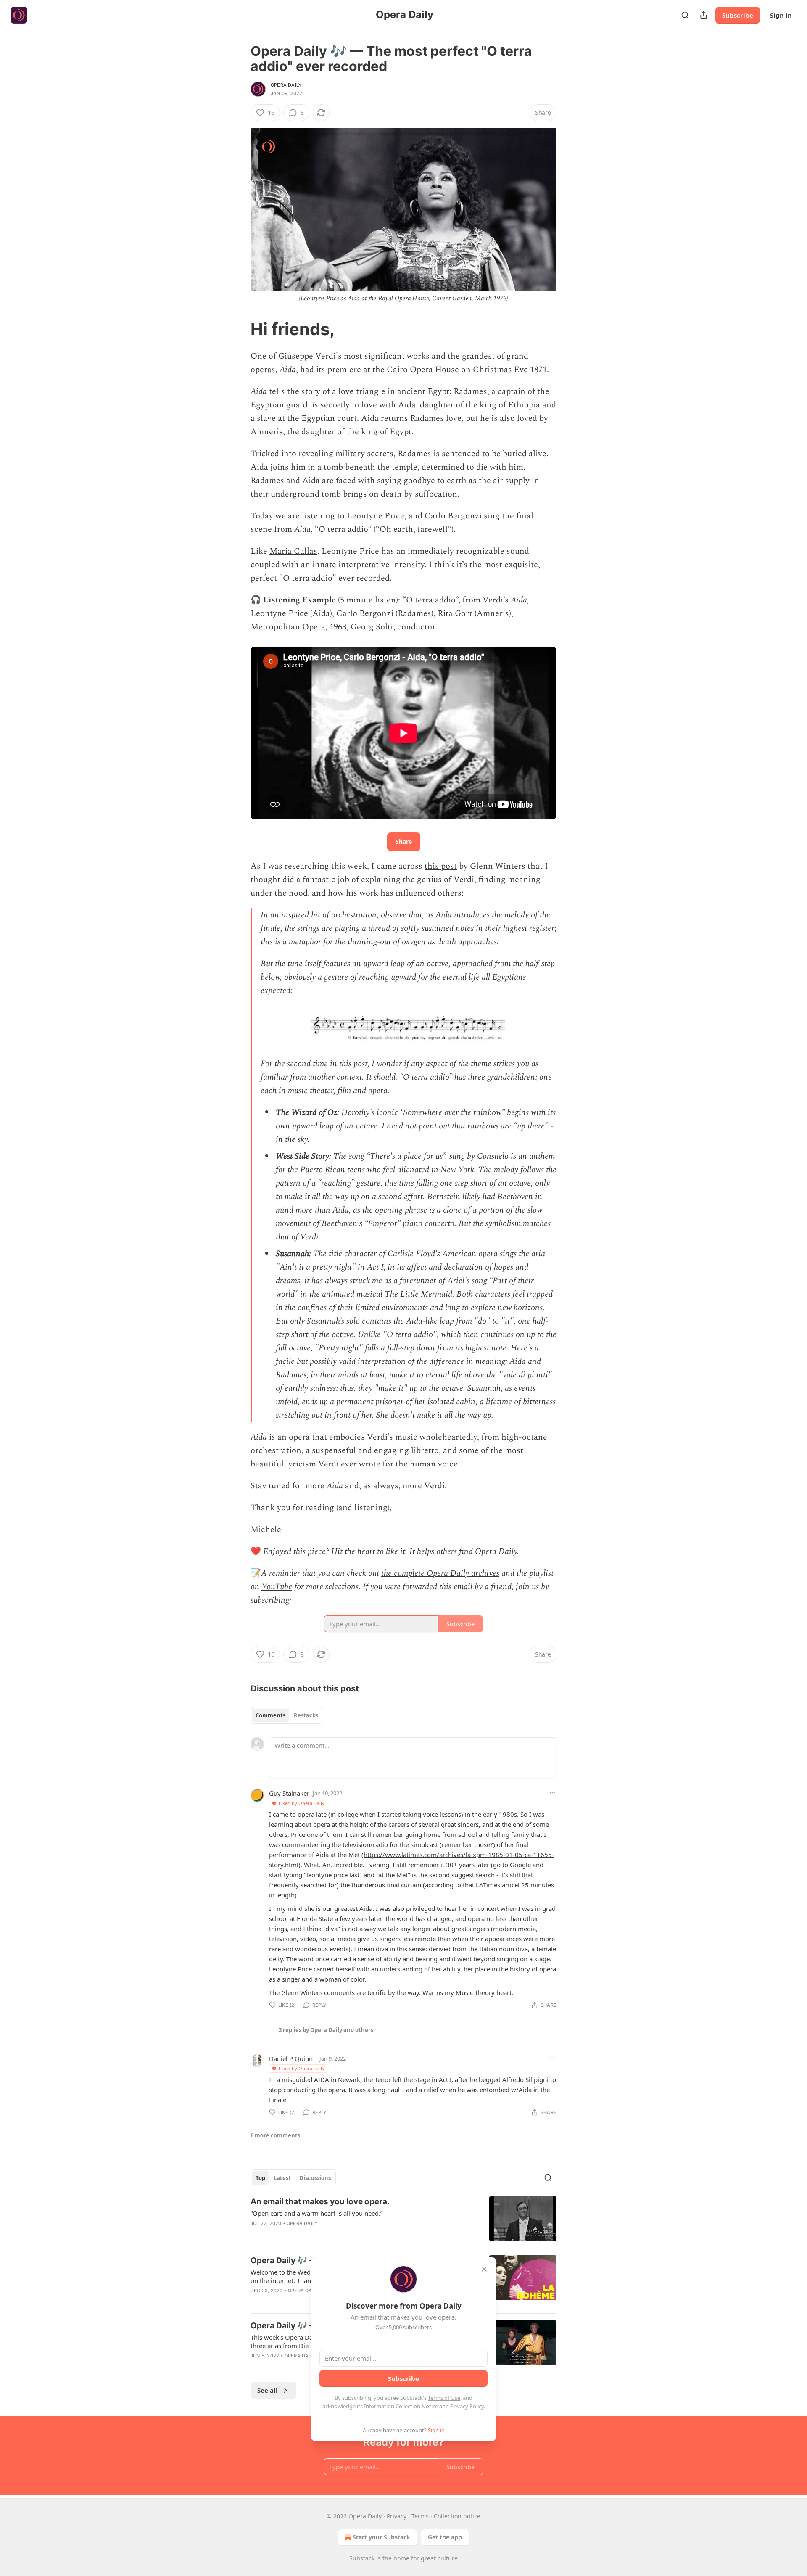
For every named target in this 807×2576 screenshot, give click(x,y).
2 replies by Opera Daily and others (326, 2030)
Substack (362, 2558)
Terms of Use (444, 2398)
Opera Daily (286, 85)
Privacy (397, 2516)
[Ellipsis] (552, 1793)
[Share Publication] (704, 15)
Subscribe (738, 15)
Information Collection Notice (401, 2406)
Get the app (445, 2537)
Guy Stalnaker (289, 1793)
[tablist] (287, 1715)
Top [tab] (260, 2178)
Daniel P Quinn (291, 2058)
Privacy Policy (467, 2406)
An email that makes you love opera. (320, 2202)
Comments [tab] (270, 1715)
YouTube (277, 1587)
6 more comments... (278, 2135)
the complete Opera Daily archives (440, 1573)
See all (268, 2390)
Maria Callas (293, 551)
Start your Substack (381, 2537)
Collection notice (457, 2516)
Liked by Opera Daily (302, 1803)
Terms (420, 2516)
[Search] (685, 15)
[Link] (239, 329)
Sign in (781, 15)
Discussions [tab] (315, 2178)
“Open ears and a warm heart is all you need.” (316, 2213)
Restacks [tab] (306, 1715)
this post (441, 866)
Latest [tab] (282, 2178)
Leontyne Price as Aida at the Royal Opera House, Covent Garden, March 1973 (404, 298)
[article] (403, 2219)
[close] (484, 2269)
